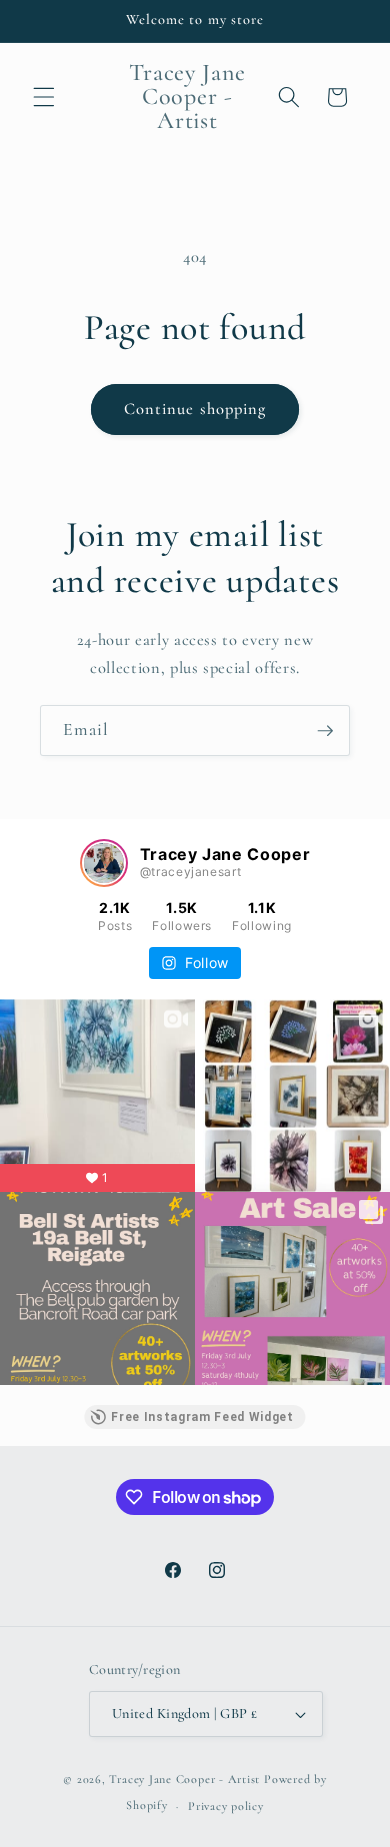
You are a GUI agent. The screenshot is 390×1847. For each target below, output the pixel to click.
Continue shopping (195, 409)
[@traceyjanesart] (104, 863)
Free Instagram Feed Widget (202, 1417)
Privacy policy (226, 1806)
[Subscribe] (325, 731)
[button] (44, 97)
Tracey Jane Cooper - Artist (184, 1779)
